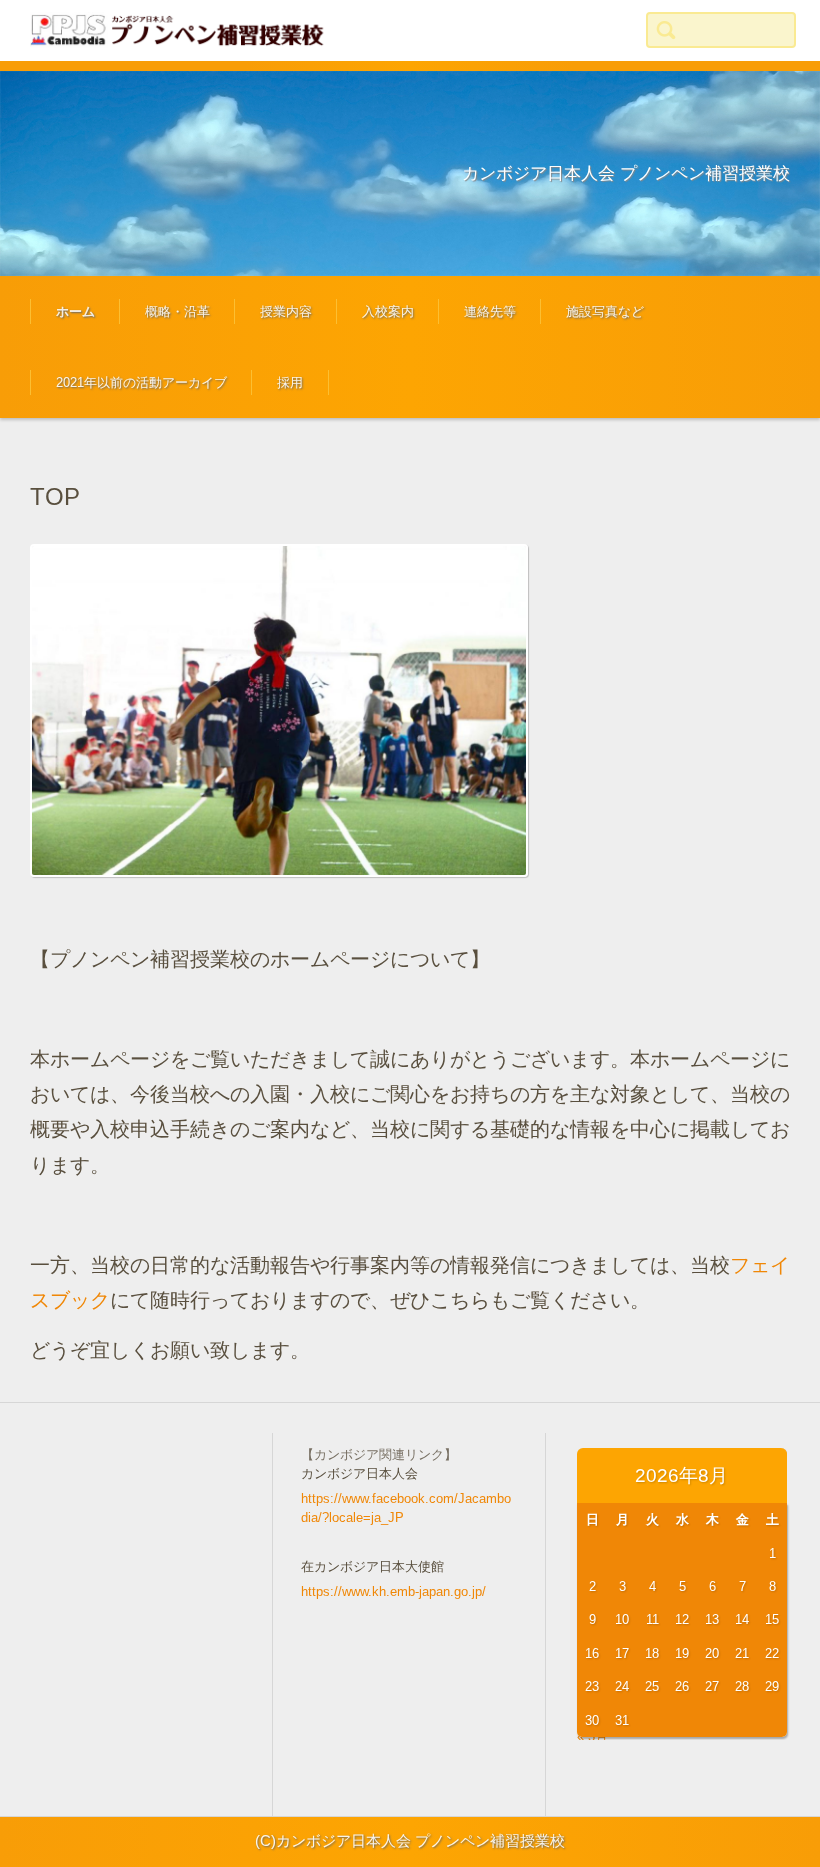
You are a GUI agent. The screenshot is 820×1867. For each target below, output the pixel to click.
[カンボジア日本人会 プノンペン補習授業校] (180, 30)
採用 (290, 382)
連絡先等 (490, 311)
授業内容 (286, 311)
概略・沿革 (177, 311)
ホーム (75, 311)
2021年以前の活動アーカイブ (141, 382)
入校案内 (388, 311)
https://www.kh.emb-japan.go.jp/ (393, 1591)
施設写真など (605, 311)
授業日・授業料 (289, 371)
